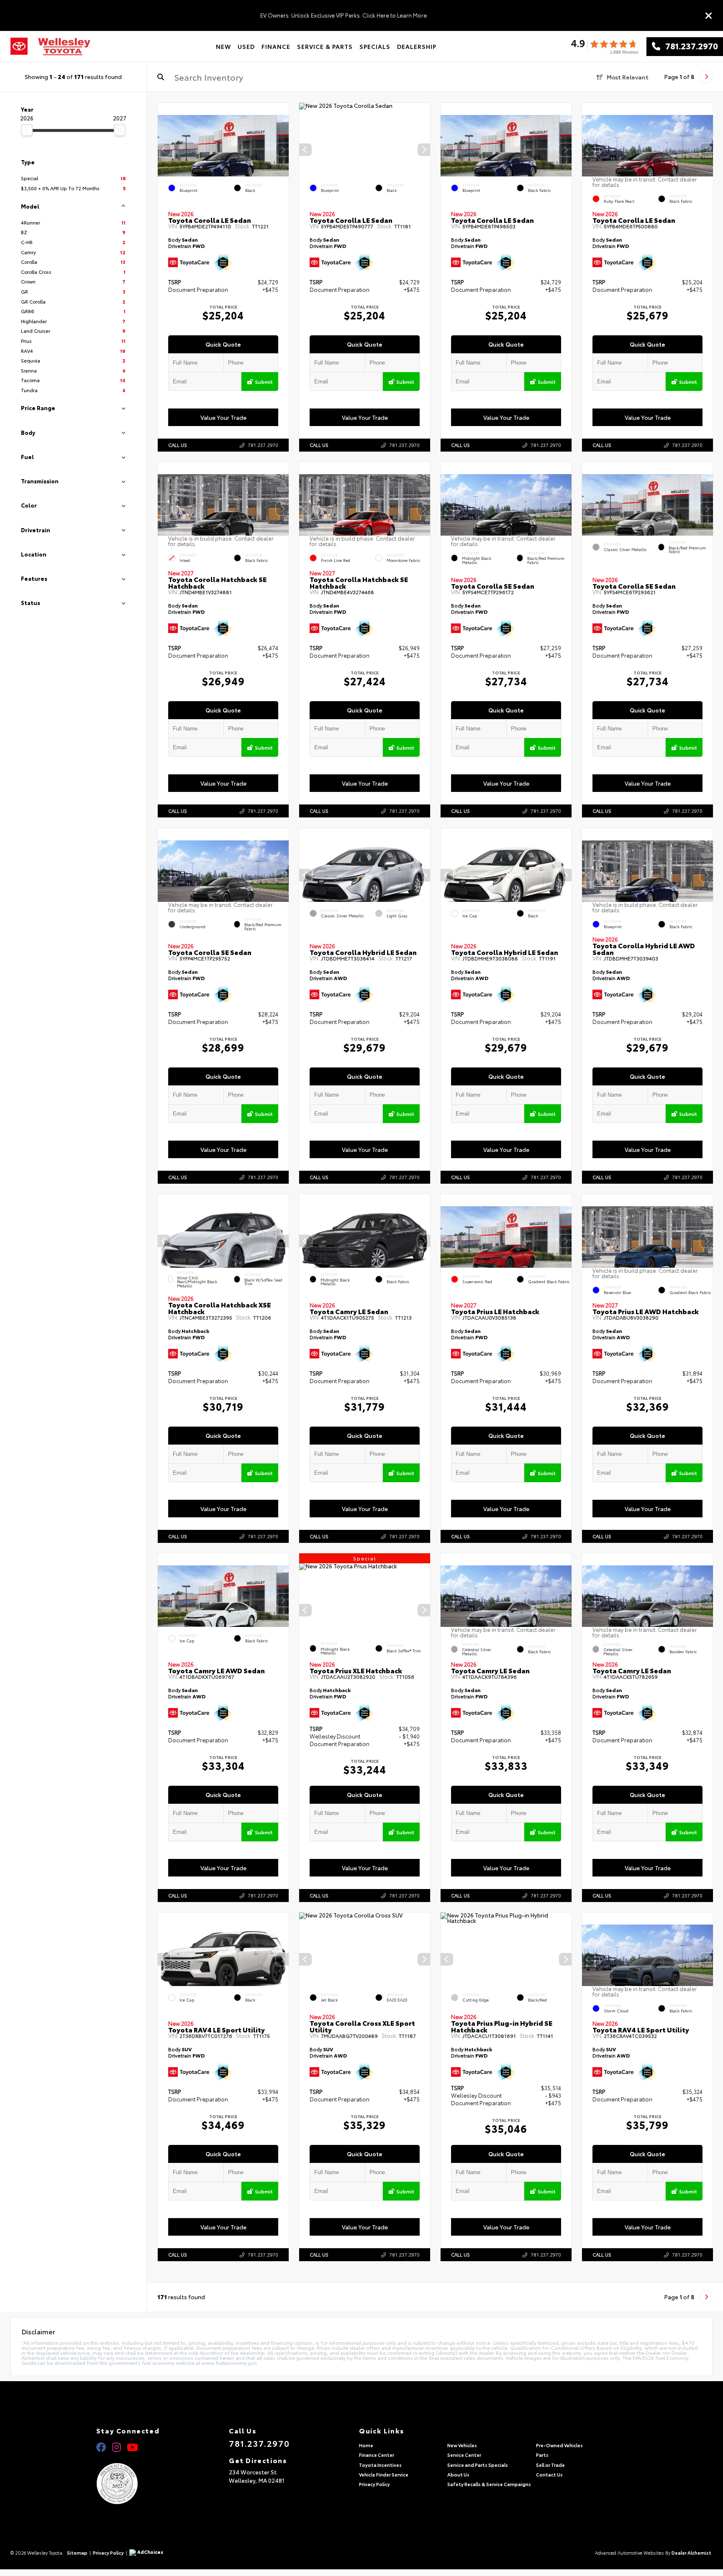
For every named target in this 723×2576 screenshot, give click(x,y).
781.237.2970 (689, 46)
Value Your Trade (223, 417)
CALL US (178, 445)
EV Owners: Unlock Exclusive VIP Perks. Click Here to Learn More (344, 15)
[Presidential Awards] (128, 2484)
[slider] (27, 130)
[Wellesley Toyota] (64, 47)
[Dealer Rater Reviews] (604, 47)
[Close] (709, 15)
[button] (282, 150)
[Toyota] (19, 46)
